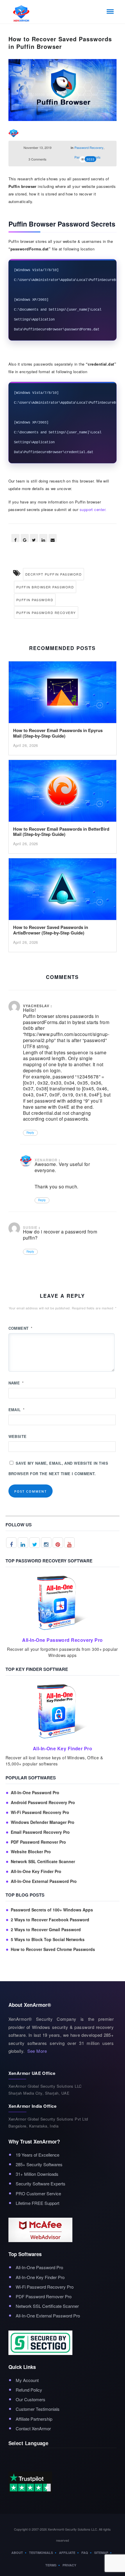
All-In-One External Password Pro (44, 1881)
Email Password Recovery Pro (40, 1832)
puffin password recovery (46, 613)
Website (18, 1436)
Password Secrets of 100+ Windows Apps (52, 1910)
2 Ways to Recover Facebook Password (50, 1920)
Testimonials (41, 2553)
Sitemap (101, 2553)
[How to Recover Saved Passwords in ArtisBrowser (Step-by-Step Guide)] (63, 891)
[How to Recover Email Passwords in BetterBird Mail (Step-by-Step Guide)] (63, 792)
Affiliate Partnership (34, 2419)
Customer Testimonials (38, 2409)
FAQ (85, 2553)
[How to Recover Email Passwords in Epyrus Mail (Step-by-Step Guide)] (63, 694)
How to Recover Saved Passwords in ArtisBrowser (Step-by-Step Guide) (51, 930)
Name (16, 1383)
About (17, 2553)
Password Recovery (89, 147)
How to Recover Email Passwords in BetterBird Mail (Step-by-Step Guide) (61, 832)
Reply (30, 1133)
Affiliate (67, 2553)
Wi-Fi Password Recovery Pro (40, 1812)
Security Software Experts (41, 2184)
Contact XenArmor (33, 2428)
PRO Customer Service (38, 2193)
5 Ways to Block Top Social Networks (48, 1939)
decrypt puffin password (54, 574)
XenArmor (46, 1160)
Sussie (30, 1227)
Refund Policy (29, 2390)
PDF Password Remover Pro (38, 1842)
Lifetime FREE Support (37, 2203)
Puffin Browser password (45, 587)
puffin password (35, 600)
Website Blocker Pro (31, 1852)
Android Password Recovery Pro (43, 1803)
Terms (51, 2565)
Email (17, 1410)
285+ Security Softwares (39, 2164)
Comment (20, 1328)
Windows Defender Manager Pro (43, 1822)
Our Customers (31, 2399)
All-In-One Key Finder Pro (36, 1871)
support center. (93, 509)
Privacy (69, 2565)
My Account (27, 2380)
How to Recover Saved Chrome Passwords (53, 1949)
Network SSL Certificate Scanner (43, 1862)
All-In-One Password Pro (35, 1793)
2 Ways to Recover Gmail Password (46, 1930)
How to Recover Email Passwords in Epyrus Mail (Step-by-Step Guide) (58, 733)
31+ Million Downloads (37, 2174)
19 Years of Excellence (37, 2155)
